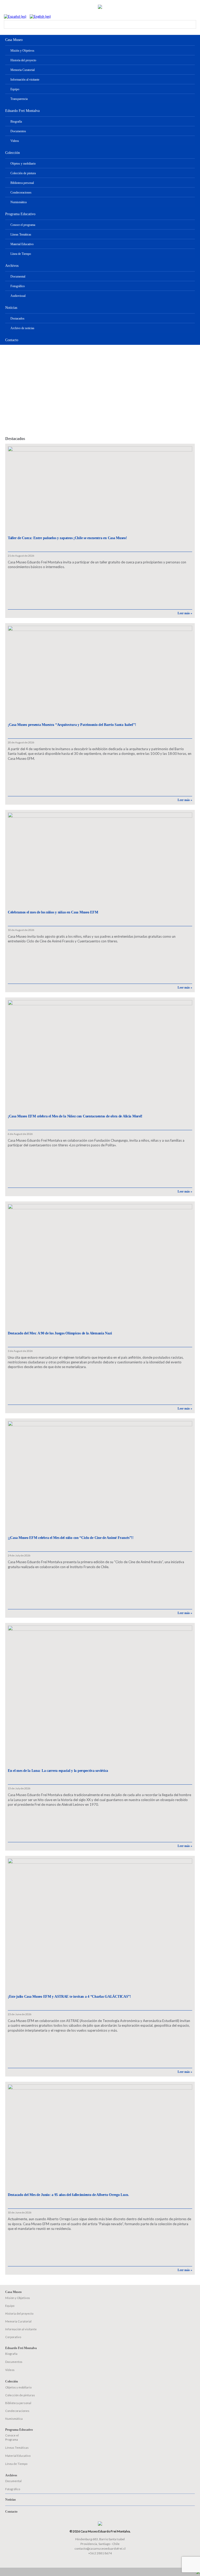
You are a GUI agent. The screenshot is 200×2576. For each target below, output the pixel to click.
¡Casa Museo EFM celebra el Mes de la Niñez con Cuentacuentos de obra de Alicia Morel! (75, 1116)
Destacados (17, 318)
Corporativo (13, 2337)
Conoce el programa (23, 225)
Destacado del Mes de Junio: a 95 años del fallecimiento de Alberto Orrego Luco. (68, 2195)
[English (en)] (40, 16)
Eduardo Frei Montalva (22, 111)
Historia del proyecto (23, 60)
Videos (15, 141)
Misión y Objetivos (22, 51)
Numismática (18, 202)
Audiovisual (18, 296)
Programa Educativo (20, 214)
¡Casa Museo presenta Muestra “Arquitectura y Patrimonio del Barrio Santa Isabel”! (72, 725)
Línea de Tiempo (21, 254)
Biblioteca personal (22, 183)
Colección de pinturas (20, 2395)
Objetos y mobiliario (23, 164)
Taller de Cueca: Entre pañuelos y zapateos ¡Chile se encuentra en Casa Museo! (67, 538)
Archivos (12, 266)
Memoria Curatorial (23, 70)
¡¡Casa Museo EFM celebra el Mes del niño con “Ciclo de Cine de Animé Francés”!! (71, 1538)
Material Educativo (22, 244)
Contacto (12, 340)
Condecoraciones (21, 192)
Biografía (16, 122)
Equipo (15, 89)
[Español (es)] (15, 16)
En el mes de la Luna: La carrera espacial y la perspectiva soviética (58, 1771)
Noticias (11, 308)
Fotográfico (18, 286)
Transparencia (19, 99)
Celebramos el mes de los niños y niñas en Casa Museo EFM (53, 912)
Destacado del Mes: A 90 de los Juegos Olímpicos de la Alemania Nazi (60, 1333)
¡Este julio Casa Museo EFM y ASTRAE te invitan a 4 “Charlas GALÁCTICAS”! (69, 1997)
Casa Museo (14, 40)
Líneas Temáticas (21, 234)
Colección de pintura (23, 173)
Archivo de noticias (22, 328)
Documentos (18, 131)
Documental (18, 276)
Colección (12, 153)
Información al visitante (25, 80)
